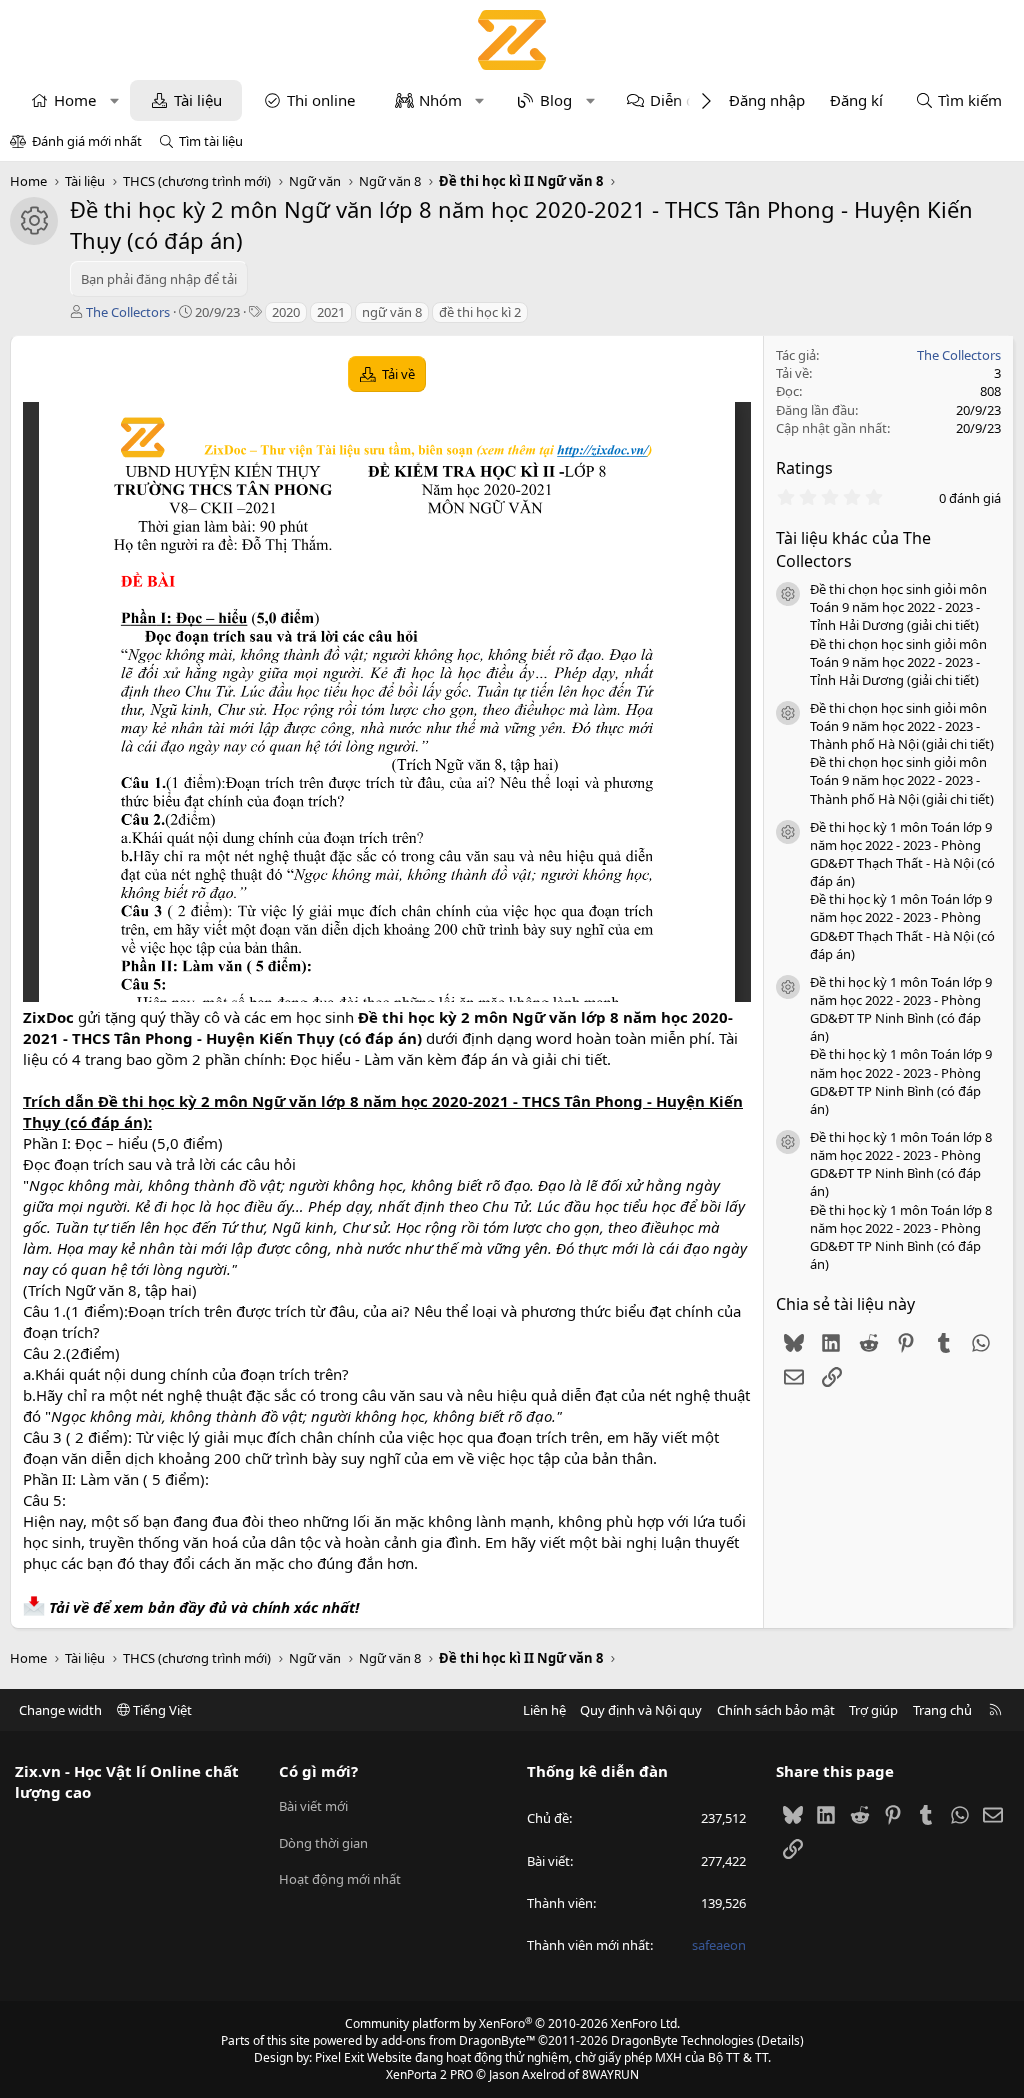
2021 (331, 312)
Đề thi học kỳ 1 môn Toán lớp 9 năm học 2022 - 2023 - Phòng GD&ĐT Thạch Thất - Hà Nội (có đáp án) (902, 854)
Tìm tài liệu (211, 141)
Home (75, 100)
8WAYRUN (610, 2074)
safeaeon (719, 1945)
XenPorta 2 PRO (429, 2074)
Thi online (321, 100)
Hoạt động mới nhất (340, 1879)
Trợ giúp (873, 1710)
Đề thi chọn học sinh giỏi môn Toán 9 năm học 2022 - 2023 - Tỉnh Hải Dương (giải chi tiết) (898, 607)
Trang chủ (942, 1710)
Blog (556, 100)
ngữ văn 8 (392, 312)
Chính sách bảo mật (776, 1710)
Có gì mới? (318, 1771)
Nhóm (440, 100)
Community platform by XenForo (512, 2023)
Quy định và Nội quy (641, 1710)
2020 (286, 312)
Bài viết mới (313, 1806)
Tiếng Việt (161, 1710)
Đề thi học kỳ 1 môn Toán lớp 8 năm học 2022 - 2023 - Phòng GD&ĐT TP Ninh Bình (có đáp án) (901, 1164)
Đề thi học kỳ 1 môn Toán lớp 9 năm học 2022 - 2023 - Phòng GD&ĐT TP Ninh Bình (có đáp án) (901, 1009)
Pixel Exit (339, 2057)
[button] (114, 100)
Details (780, 2040)
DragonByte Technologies (682, 2040)
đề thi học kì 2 (480, 312)
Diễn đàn (681, 100)
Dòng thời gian (323, 1843)
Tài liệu (198, 100)
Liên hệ (544, 1710)
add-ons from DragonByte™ (458, 2040)
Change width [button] (60, 1710)
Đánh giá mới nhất (87, 141)
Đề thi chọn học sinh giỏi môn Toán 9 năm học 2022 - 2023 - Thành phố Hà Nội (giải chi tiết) (902, 726)
